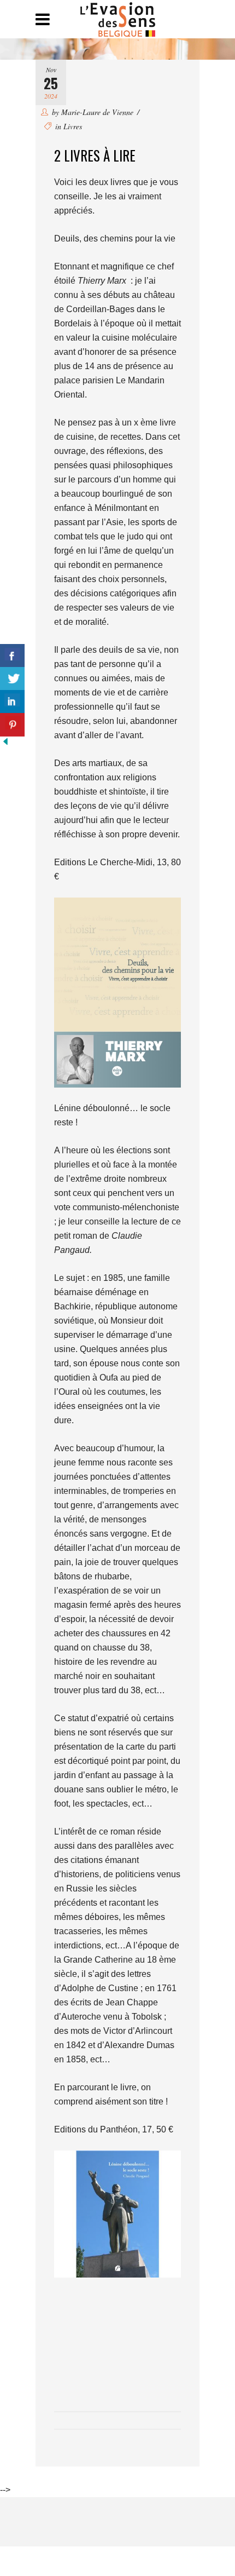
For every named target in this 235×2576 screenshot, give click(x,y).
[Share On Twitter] (12, 679)
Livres (73, 126)
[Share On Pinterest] (12, 725)
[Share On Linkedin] (12, 702)
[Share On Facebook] (12, 656)
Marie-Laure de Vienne (97, 112)
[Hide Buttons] (5, 744)
